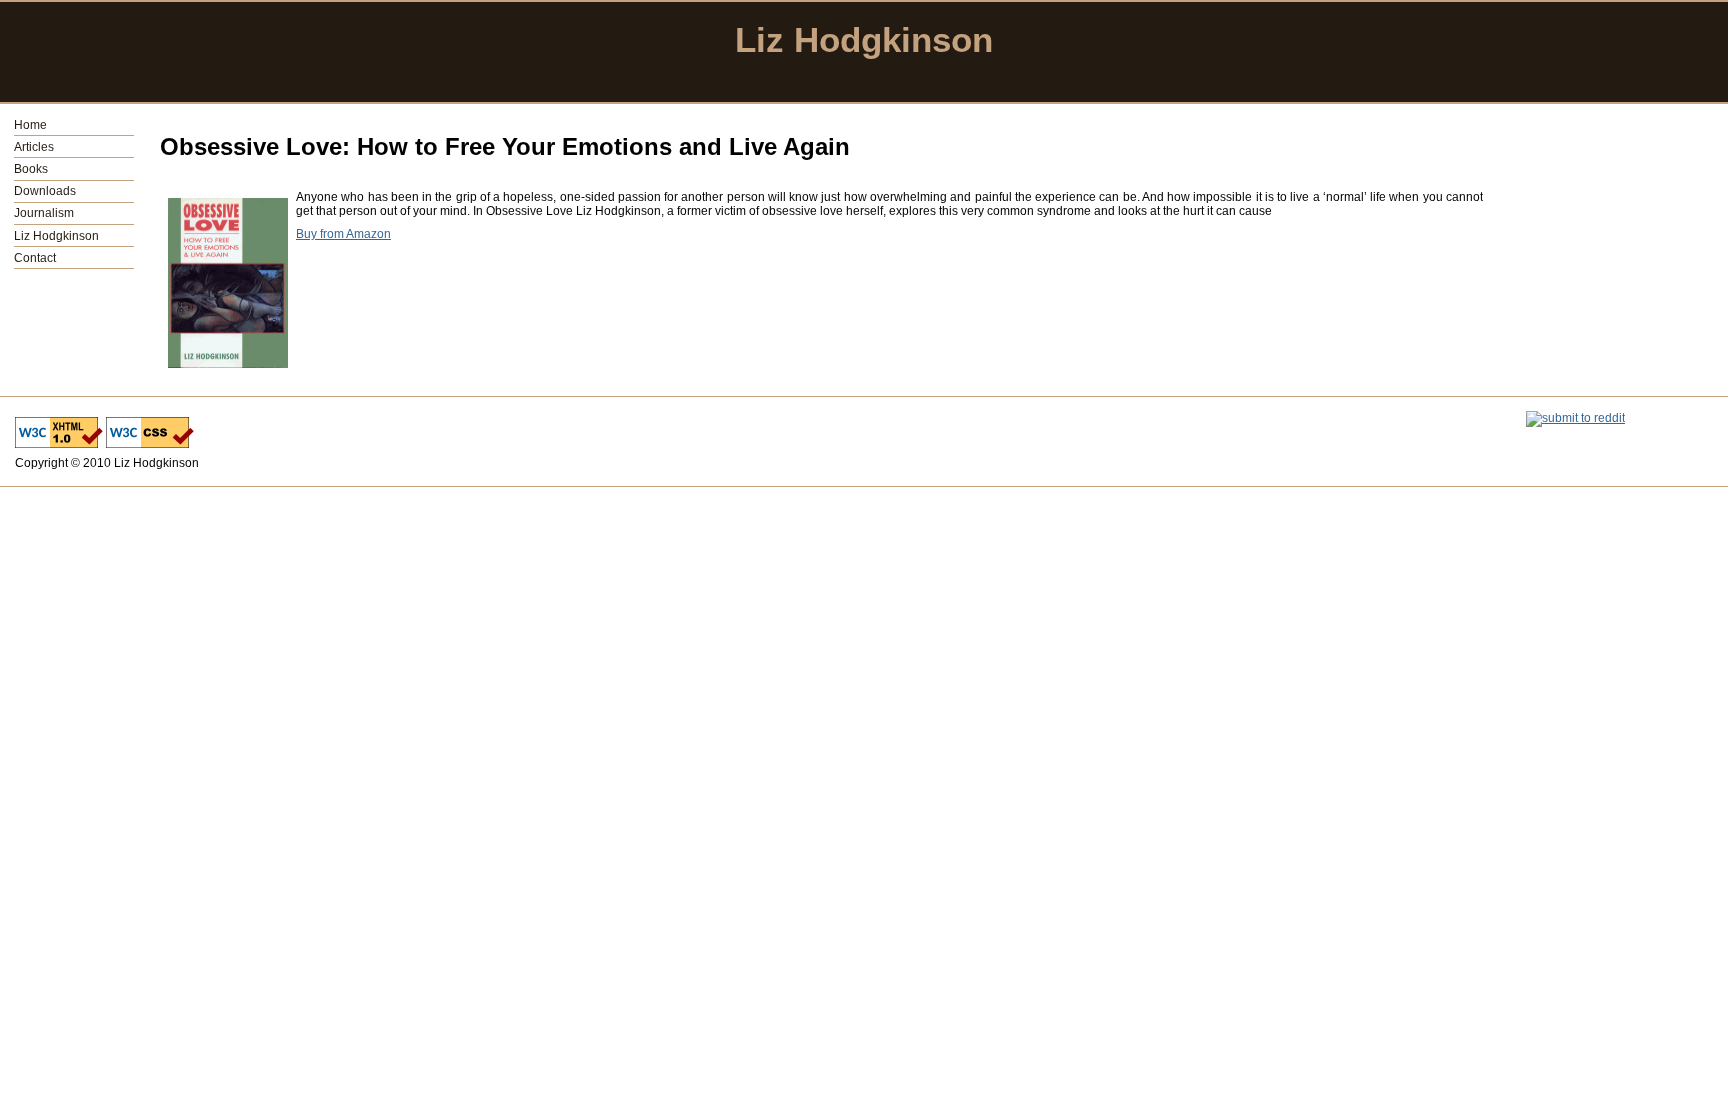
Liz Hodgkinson (56, 236)
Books (31, 169)
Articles (34, 147)
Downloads (45, 191)
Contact (35, 258)
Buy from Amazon (343, 234)
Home (30, 125)
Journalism (44, 213)
